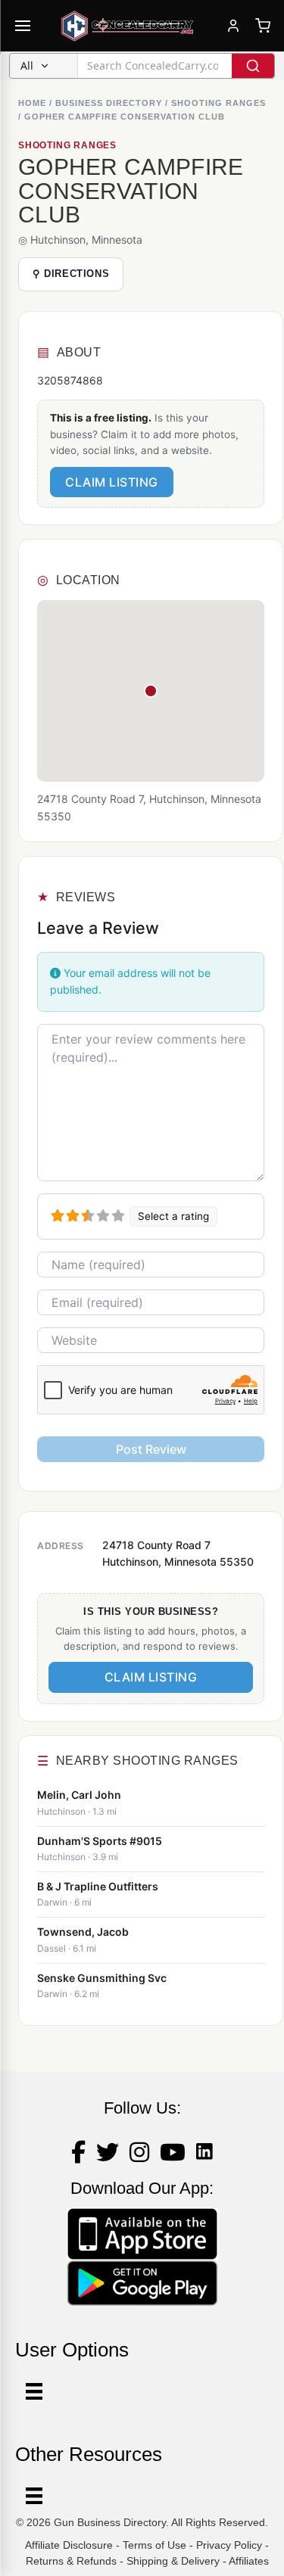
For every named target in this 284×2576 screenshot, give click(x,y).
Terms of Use (154, 2545)
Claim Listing (112, 482)
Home (32, 103)
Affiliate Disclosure (69, 2545)
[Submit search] (253, 66)
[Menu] (34, 2496)
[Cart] (263, 26)
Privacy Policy (229, 2545)
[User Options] (34, 2391)
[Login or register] (233, 26)
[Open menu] (23, 26)
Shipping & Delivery (173, 2561)
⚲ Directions (71, 274)
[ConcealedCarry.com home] (127, 26)
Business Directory (109, 103)
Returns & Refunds (71, 2561)
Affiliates (249, 2561)
